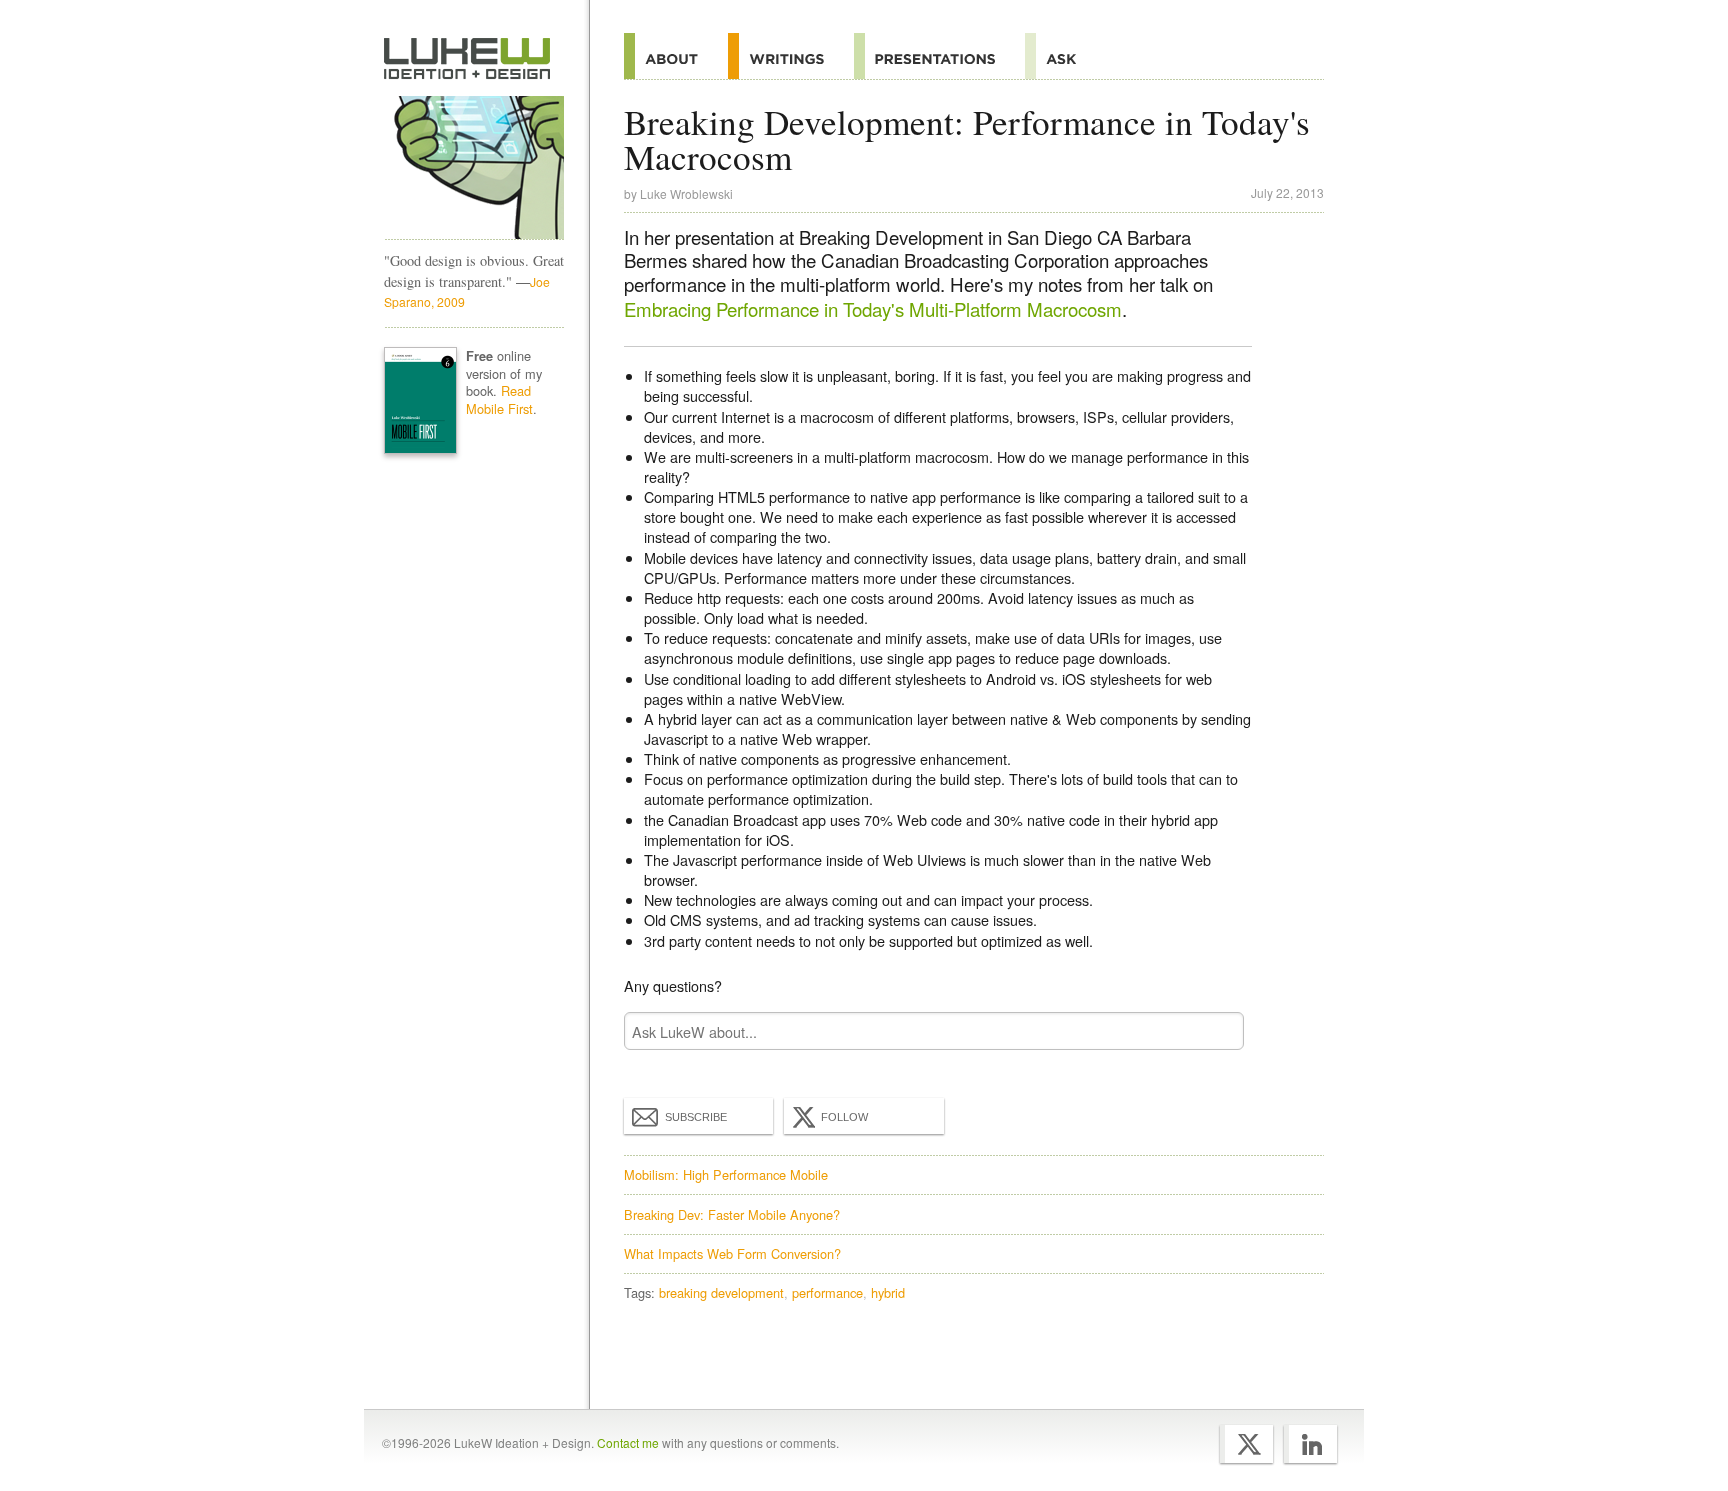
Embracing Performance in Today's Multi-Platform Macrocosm (873, 309)
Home (467, 59)
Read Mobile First (499, 399)
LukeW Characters (474, 168)
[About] (676, 56)
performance (827, 1292)
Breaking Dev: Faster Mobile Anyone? (732, 1214)
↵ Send (1216, 1031)
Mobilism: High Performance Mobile (726, 1174)
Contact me (628, 1442)
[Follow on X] (1246, 1444)
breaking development (721, 1292)
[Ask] (1065, 56)
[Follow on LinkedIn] (1310, 1444)
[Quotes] (791, 56)
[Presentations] (939, 56)
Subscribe (696, 1117)
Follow (844, 1117)
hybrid (888, 1292)
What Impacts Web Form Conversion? (732, 1253)
